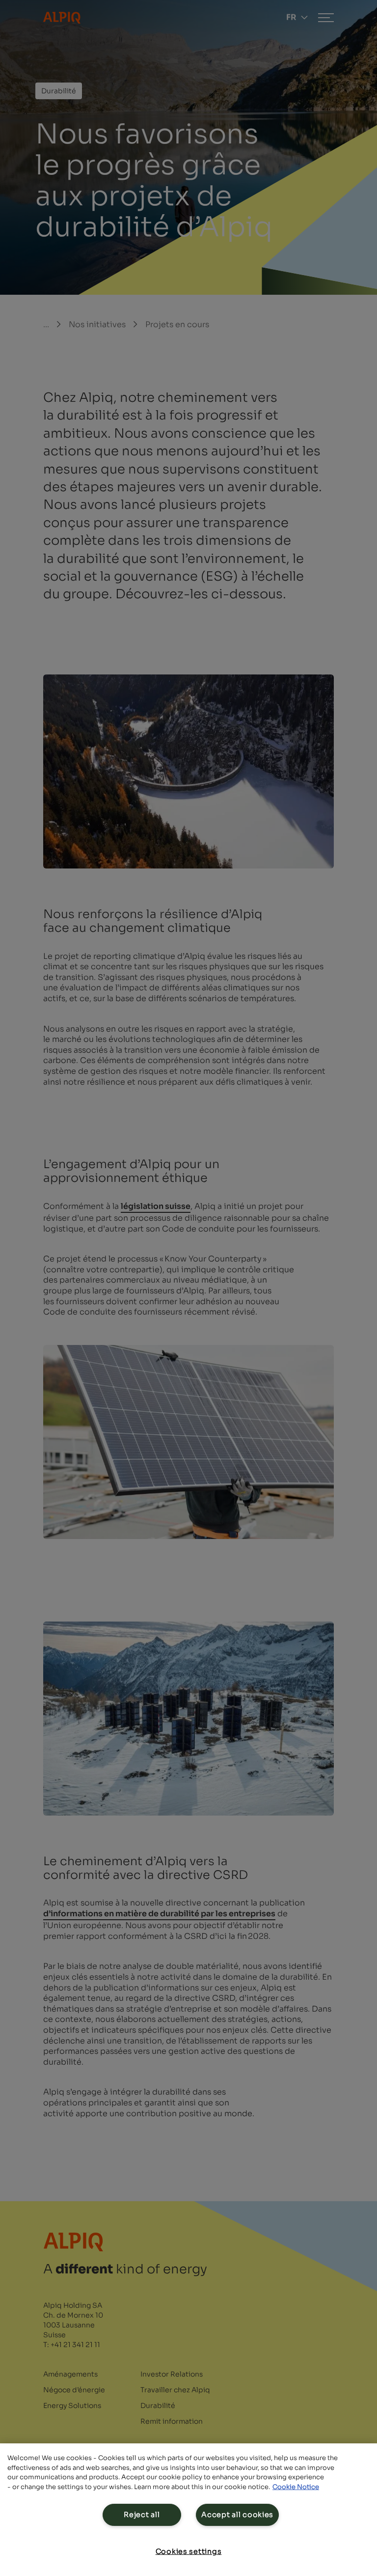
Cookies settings (189, 2551)
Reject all (142, 2515)
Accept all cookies (237, 2515)
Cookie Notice (296, 2487)
